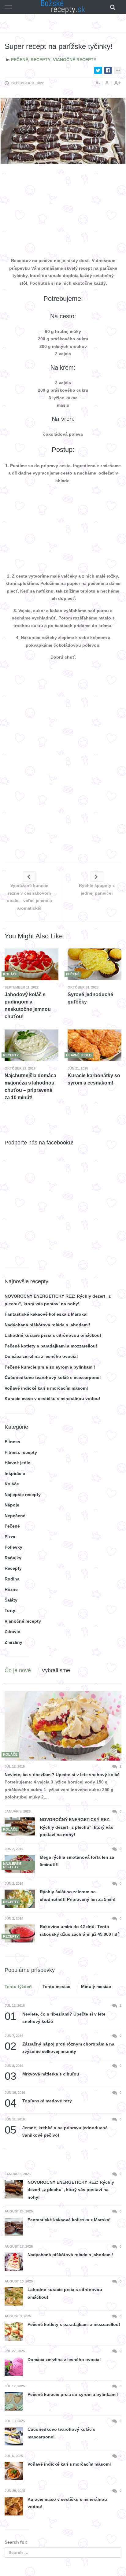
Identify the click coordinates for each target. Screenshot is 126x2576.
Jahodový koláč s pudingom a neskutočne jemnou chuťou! (28, 1005)
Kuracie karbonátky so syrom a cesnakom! (94, 1079)
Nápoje (12, 1505)
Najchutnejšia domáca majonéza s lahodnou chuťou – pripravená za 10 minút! (30, 1087)
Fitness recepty (21, 1452)
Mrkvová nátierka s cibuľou (42, 2074)
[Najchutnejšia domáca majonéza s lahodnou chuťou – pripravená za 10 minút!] (31, 1046)
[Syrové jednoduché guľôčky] (94, 965)
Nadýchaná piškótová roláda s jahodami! (47, 1325)
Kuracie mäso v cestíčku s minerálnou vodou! (52, 1399)
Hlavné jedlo (18, 1463)
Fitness (12, 1442)
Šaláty (11, 1600)
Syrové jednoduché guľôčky (90, 998)
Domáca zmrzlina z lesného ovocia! (41, 1356)
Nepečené (15, 1516)
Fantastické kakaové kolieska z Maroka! (46, 1314)
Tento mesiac (56, 1987)
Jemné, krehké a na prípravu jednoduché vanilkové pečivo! (56, 2131)
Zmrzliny (13, 1642)
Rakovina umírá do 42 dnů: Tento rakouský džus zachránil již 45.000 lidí (79, 1930)
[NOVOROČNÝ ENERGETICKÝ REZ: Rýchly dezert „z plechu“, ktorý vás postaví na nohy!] (20, 1826)
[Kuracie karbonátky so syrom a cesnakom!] (94, 1046)
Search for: (16, 2542)
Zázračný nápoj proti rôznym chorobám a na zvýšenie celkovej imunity (59, 2047)
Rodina (12, 1579)
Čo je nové (18, 1670)
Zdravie (12, 1632)
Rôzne (11, 1589)
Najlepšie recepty (23, 1495)
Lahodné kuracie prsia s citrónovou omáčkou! (53, 1335)
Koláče (12, 1484)
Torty (10, 1610)
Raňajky (13, 1558)
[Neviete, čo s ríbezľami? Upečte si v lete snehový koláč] (63, 1726)
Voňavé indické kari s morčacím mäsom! (46, 1388)
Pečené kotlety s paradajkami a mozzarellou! (51, 1346)
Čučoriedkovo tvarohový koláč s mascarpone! (53, 1377)
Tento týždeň (18, 1987)
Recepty (41, 60)
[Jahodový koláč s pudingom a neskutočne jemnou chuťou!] (31, 965)
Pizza (10, 1537)
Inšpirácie (15, 1473)
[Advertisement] (63, 212)
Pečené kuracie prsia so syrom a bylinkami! (50, 1367)
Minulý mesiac (96, 1987)
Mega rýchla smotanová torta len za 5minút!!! (77, 1861)
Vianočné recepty (75, 60)
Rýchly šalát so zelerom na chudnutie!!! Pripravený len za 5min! (78, 1896)
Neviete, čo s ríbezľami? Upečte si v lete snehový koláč (62, 1775)
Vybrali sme (56, 1670)
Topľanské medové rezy (38, 2101)
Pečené (20, 60)
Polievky (13, 1547)
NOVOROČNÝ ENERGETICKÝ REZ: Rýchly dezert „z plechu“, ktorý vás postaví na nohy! (76, 1827)
